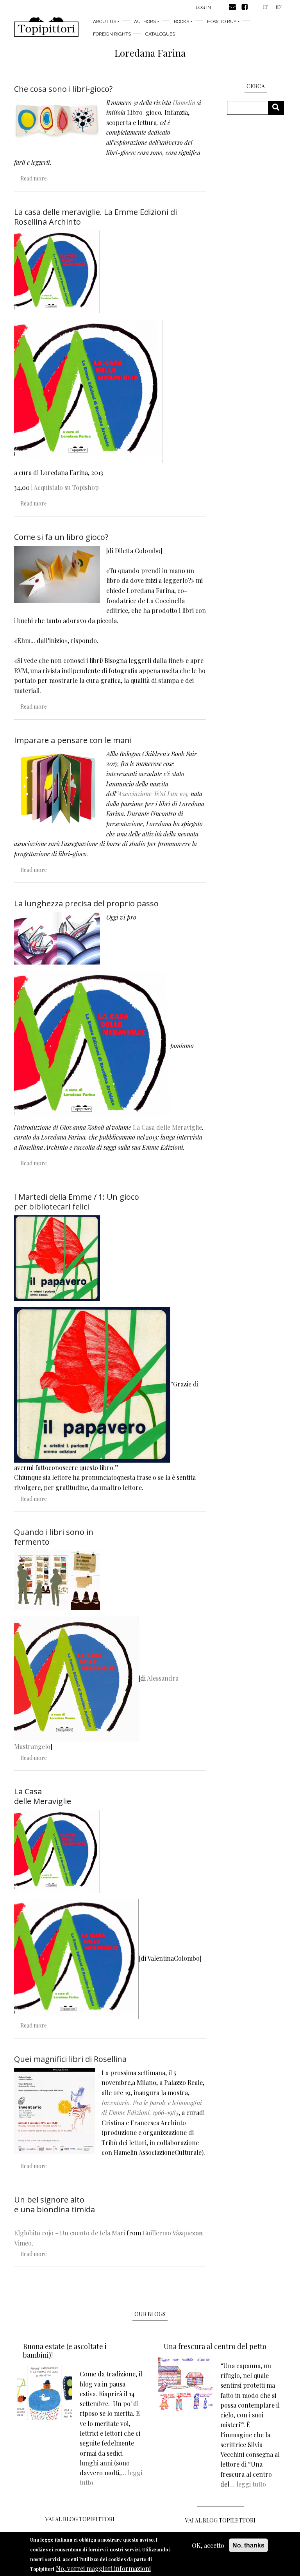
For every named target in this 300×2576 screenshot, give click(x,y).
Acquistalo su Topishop (66, 487)
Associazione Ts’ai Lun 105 (153, 794)
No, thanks (248, 2545)
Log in (203, 7)
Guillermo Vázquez (169, 2233)
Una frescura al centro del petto (215, 2346)
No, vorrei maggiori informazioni (103, 2568)
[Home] (46, 27)
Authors (145, 21)
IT (265, 7)
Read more (34, 178)
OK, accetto (208, 2545)
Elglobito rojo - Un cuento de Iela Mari (70, 2233)
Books (181, 21)
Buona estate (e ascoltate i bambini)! (65, 2351)
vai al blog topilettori (220, 2520)
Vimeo (23, 2243)
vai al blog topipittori (80, 2519)
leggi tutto (251, 2484)
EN (279, 7)
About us (104, 21)
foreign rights (112, 34)
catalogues (160, 34)
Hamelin (184, 103)
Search (279, 108)
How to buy (222, 21)
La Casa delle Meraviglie (167, 1127)
